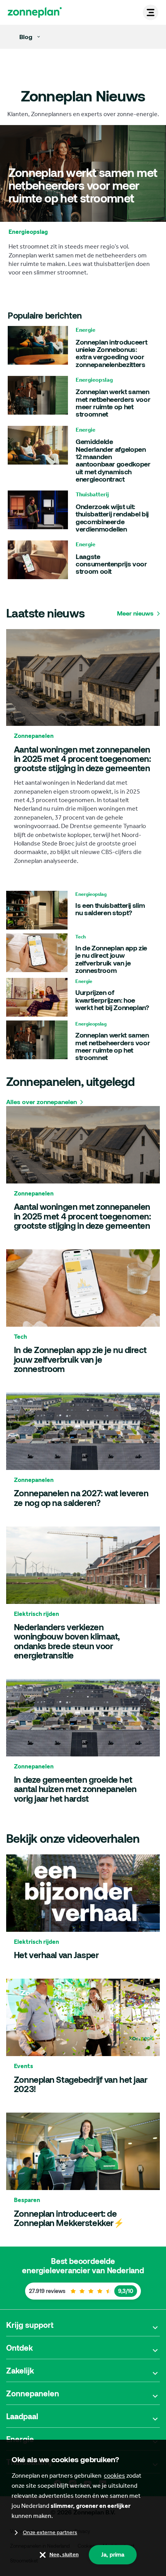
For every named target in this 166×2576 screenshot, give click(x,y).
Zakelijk (20, 2370)
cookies (114, 2476)
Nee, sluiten (64, 2555)
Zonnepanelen (33, 2393)
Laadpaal (22, 2416)
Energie (20, 2439)
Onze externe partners (50, 2532)
